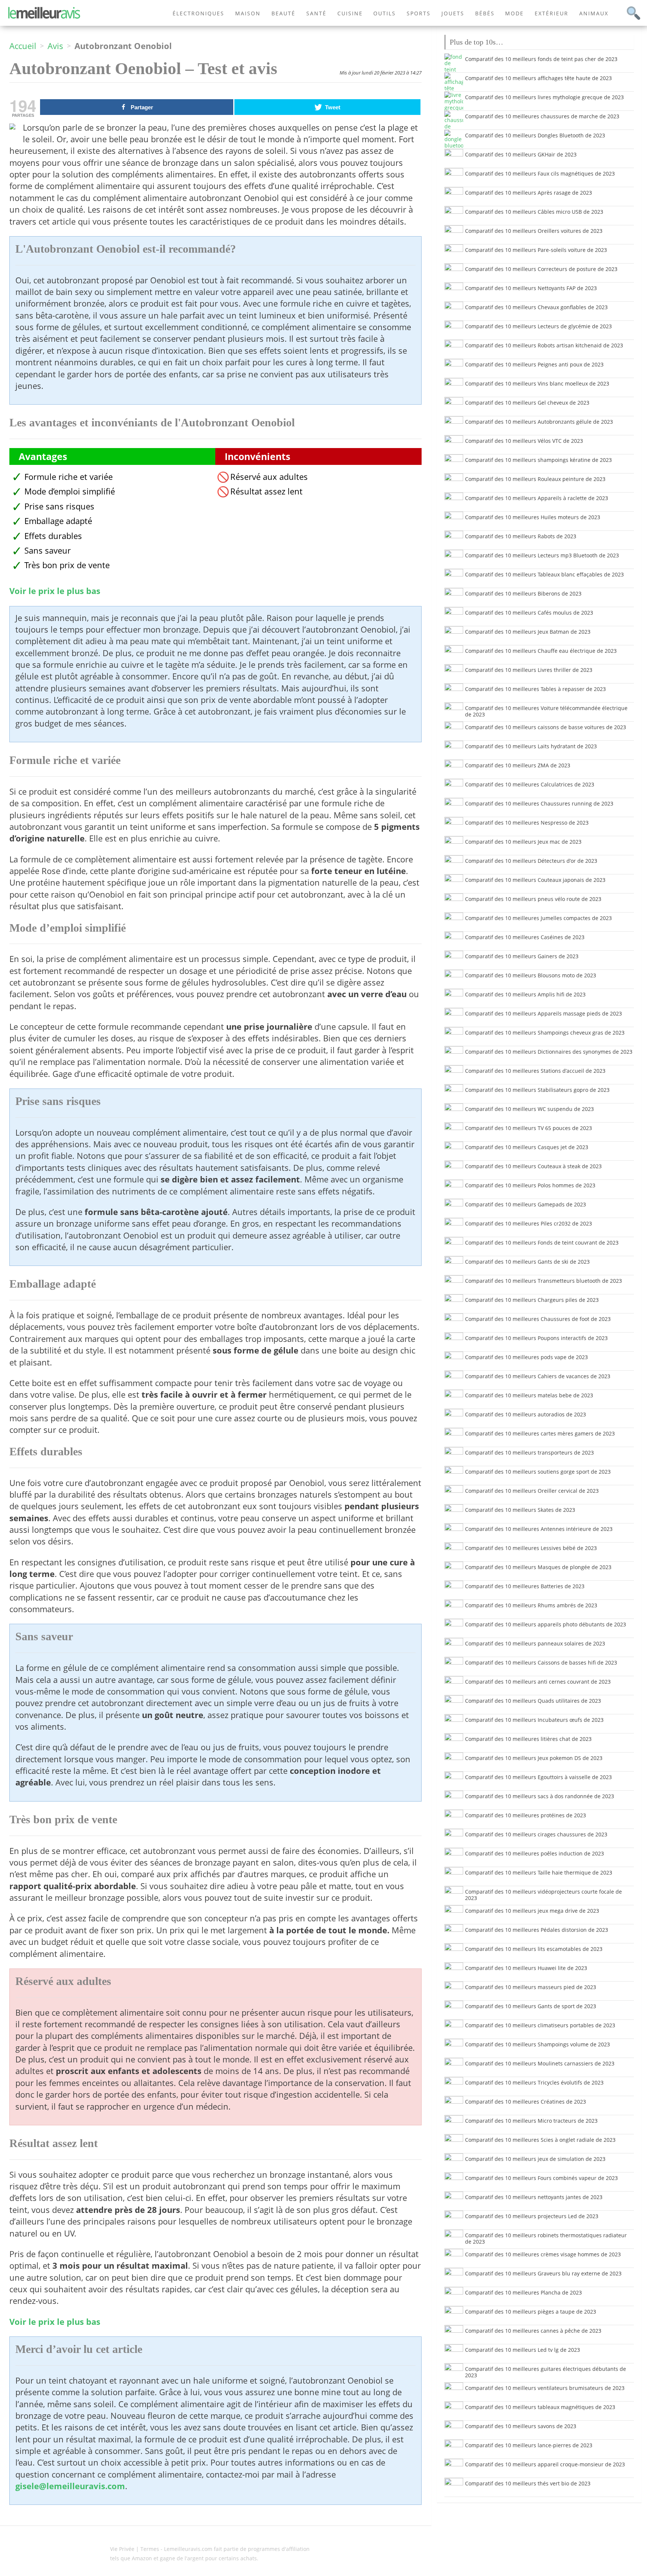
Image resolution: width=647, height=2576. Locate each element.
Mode (514, 13)
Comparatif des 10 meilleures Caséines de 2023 (525, 937)
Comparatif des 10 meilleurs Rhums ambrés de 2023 (531, 1605)
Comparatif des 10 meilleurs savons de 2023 (521, 2426)
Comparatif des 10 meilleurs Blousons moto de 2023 (531, 975)
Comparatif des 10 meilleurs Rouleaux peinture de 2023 (535, 479)
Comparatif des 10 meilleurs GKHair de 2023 (521, 154)
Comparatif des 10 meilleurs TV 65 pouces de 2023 (528, 1128)
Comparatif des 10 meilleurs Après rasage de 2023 (528, 193)
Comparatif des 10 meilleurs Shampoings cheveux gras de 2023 (545, 1033)
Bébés (485, 13)
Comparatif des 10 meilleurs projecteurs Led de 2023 (532, 2216)
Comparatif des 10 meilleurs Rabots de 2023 (521, 536)
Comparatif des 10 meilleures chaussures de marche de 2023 (542, 116)
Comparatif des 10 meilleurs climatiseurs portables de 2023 (540, 2025)
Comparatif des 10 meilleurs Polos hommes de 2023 (530, 1185)
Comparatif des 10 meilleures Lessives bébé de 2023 (531, 1548)
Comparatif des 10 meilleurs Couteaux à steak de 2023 (533, 1166)
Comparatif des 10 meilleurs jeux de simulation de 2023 (535, 2159)
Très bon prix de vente (67, 565)
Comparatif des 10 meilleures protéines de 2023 (526, 1815)
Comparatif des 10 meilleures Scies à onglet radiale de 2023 (540, 2140)
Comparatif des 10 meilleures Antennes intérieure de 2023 (539, 1529)
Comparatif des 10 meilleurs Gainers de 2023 (522, 956)
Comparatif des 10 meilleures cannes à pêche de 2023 (533, 2331)
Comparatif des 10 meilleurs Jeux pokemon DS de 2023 (534, 1758)
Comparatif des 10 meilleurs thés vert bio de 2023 (528, 2483)
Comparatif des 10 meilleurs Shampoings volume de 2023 (537, 2044)
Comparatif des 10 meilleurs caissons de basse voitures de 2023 (546, 727)
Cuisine (350, 13)
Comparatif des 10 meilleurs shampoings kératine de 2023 (538, 460)
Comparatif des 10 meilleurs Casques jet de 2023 (527, 1147)
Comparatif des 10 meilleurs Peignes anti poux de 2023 (534, 364)
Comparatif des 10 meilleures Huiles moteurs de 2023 (533, 517)
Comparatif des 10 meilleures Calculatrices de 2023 (530, 784)
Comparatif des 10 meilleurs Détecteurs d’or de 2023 (531, 861)
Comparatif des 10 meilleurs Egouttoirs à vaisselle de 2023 (538, 1777)
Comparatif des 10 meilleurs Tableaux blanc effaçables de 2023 (544, 574)
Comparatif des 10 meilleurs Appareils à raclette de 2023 (537, 498)
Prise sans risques (59, 506)
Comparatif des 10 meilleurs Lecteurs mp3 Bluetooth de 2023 (542, 555)
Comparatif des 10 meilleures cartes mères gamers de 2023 (540, 1433)
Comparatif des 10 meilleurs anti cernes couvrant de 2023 (538, 1682)
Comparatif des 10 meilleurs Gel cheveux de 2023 (527, 403)
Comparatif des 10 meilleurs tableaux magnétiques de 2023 (540, 2407)
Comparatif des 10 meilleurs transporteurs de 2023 (529, 1453)
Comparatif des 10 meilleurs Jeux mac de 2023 (523, 842)
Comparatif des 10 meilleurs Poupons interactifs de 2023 (536, 1338)
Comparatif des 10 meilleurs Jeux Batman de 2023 (528, 632)
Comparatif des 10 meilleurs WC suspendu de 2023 (529, 1109)
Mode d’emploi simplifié (70, 491)
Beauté (283, 13)
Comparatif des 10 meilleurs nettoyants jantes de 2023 (534, 2197)
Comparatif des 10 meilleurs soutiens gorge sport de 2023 (538, 1472)
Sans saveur (48, 550)
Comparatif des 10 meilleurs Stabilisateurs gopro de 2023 (537, 1090)
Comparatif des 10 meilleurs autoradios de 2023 (526, 1414)
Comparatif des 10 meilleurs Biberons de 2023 (523, 593)
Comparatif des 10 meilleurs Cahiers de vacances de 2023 (538, 1376)
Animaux (594, 13)
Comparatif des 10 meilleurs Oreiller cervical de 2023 (532, 1491)
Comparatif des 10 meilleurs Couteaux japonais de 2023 (535, 880)
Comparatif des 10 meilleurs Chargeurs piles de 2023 (532, 1300)
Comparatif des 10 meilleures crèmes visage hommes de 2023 (543, 2254)
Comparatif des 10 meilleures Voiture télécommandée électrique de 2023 (546, 711)
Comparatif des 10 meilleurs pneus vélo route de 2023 (533, 899)
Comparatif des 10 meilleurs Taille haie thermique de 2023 (539, 1872)
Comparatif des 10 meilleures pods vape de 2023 (526, 1357)
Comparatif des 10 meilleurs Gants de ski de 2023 (527, 1262)
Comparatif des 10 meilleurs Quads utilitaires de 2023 (533, 1701)
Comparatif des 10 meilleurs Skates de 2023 (520, 1510)
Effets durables (53, 536)
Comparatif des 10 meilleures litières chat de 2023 (528, 1739)
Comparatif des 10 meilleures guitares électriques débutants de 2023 (546, 2372)
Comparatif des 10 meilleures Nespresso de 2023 (527, 823)
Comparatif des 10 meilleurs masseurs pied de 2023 (531, 1987)
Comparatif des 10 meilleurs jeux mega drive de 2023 (532, 1911)
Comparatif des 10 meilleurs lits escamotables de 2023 (534, 1949)
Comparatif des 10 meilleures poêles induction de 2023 (534, 1853)
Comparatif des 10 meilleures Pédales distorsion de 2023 (537, 1930)
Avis (55, 46)
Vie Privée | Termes (135, 2549)
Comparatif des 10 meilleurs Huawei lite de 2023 (526, 1968)
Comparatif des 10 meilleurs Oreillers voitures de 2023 (534, 231)
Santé (316, 13)
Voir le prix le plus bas (55, 591)
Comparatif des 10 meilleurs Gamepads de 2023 (526, 1204)
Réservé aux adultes (269, 477)
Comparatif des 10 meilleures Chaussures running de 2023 (539, 803)
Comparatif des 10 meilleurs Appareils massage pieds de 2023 (543, 1013)
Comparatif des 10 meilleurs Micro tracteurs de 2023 (531, 2121)
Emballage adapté (58, 521)
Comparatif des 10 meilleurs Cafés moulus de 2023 (529, 613)
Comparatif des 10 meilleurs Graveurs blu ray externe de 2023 (543, 2273)
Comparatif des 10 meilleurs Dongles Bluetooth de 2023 (535, 135)
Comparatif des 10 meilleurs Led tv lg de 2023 (523, 2350)
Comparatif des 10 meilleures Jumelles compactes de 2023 (538, 918)
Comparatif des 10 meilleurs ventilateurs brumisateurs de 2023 (545, 2388)
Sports (419, 13)
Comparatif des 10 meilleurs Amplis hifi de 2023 (525, 994)
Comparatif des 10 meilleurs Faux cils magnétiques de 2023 (540, 173)
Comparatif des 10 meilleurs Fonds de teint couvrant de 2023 (542, 1243)
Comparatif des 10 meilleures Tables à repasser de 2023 (535, 689)
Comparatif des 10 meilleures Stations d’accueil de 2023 (535, 1071)
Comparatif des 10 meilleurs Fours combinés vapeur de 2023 (541, 2178)
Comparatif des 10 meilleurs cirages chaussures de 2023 (536, 1834)
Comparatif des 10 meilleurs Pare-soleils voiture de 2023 (536, 250)
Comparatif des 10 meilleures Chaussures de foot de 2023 (538, 1319)
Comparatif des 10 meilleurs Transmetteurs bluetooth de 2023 (543, 1281)
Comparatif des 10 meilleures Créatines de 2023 (526, 2102)
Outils (385, 13)
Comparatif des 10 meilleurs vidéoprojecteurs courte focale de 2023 (543, 1895)
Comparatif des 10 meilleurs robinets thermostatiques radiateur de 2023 (546, 2238)
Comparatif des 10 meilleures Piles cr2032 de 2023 (528, 1223)
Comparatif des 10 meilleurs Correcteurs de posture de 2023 (541, 269)
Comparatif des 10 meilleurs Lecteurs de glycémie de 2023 (538, 326)
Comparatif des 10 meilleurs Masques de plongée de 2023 (538, 1567)
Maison (248, 13)
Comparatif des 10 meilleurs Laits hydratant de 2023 (531, 746)
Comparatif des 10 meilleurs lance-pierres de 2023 (529, 2445)
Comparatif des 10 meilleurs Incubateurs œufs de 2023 (534, 1720)
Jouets (453, 13)
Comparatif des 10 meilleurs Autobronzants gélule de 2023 (539, 422)
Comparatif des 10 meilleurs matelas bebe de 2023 (529, 1395)
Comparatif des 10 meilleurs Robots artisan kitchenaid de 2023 (544, 345)
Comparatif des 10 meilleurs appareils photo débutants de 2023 (546, 1624)
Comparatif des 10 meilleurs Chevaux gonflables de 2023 (536, 307)
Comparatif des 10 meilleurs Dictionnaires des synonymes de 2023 (549, 1052)
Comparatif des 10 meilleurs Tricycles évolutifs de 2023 (534, 2082)
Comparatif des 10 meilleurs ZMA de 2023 (518, 765)
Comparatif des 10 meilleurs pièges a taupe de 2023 (531, 2312)
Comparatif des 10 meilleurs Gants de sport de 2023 (531, 2006)
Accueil (23, 46)
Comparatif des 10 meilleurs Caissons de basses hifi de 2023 (541, 1662)
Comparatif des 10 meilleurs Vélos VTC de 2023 (524, 441)
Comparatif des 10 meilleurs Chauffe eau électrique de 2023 (541, 651)
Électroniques (198, 13)
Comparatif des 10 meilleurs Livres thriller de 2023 (529, 670)
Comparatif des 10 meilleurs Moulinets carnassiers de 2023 (540, 2063)
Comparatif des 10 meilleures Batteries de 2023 (525, 1586)
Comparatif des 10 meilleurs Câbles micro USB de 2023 (534, 212)
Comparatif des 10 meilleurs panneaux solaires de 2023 (535, 1643)
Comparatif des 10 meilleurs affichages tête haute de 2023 (538, 78)
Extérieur (552, 13)
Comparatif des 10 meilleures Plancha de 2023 (523, 2292)
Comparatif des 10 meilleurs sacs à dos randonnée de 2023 (540, 1796)
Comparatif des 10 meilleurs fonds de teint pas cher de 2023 (541, 59)
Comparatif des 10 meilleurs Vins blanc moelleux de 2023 (537, 383)
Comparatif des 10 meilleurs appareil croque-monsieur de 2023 (545, 2464)
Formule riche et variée (69, 477)
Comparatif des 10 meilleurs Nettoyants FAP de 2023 (531, 288)
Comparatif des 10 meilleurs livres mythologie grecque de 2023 (544, 97)
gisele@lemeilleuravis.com (70, 2486)
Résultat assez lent (266, 491)
